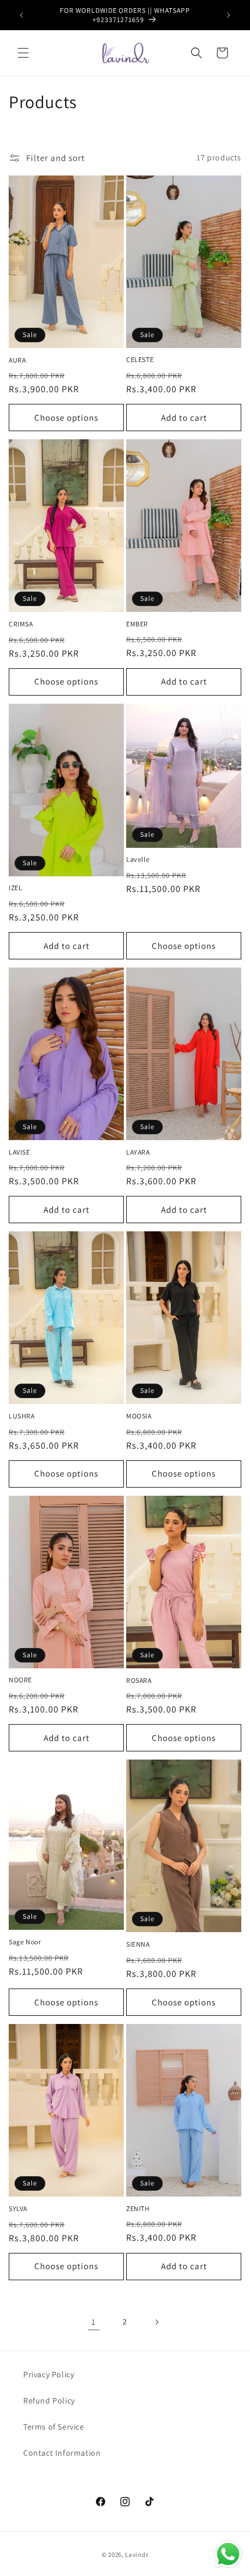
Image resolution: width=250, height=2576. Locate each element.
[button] (23, 53)
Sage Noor (25, 1942)
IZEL (15, 888)
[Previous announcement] (22, 15)
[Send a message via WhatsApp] (228, 2554)
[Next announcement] (228, 15)
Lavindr (137, 2554)
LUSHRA (22, 1416)
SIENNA (138, 1944)
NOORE (20, 1680)
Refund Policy (49, 2401)
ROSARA (139, 1680)
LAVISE (19, 1152)
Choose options (66, 418)
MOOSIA (139, 1416)
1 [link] (94, 2322)
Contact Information (62, 2453)
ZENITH (138, 2208)
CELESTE (140, 359)
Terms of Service (54, 2427)
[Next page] (156, 2322)
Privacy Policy (49, 2374)
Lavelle (138, 859)
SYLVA (18, 2208)
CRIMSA (21, 624)
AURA (17, 360)
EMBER (137, 624)
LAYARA (138, 1152)
